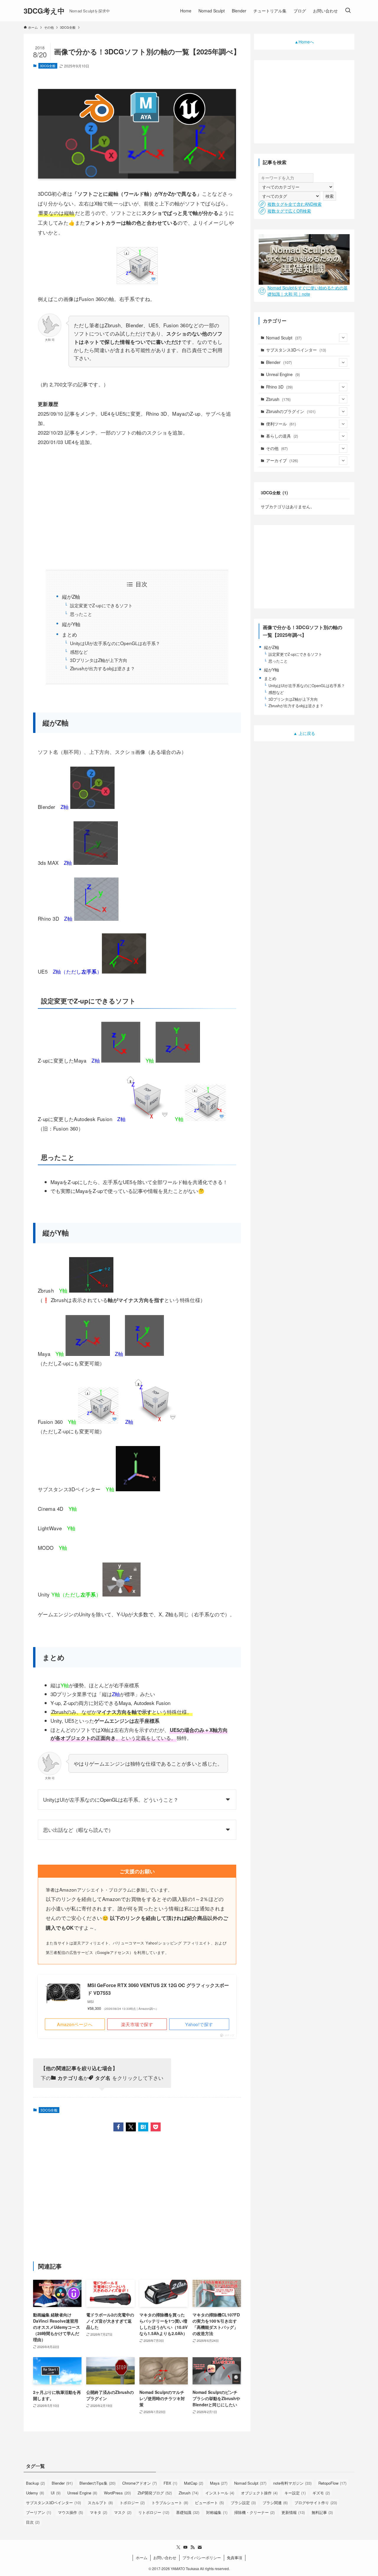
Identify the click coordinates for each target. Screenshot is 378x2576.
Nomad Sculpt (284, 338)
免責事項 (234, 2558)
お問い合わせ (165, 2558)
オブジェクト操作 (259, 2493)
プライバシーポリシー (202, 2558)
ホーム (142, 2558)
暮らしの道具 (282, 436)
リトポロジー (154, 2512)
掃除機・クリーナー (254, 2512)
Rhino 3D (279, 387)
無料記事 (322, 2512)
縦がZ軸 (71, 596)
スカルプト (100, 2503)
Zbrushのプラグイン (291, 411)
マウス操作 (70, 2512)
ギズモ (321, 2493)
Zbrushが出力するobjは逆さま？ (102, 668)
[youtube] (185, 2547)
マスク (123, 2512)
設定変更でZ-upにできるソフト (101, 605)
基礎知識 (188, 2512)
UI (56, 2493)
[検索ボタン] (348, 11)
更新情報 (293, 2512)
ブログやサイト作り (316, 2503)
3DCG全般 (48, 66)
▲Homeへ (304, 42)
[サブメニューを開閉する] (343, 338)
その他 (277, 448)
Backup (35, 2483)
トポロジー (132, 2503)
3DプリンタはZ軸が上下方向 (99, 660)
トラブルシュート (170, 2503)
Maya (219, 2483)
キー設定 (295, 2493)
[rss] (193, 2547)
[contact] (200, 2547)
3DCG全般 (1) (274, 493)
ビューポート (209, 2503)
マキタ (98, 2512)
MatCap (194, 2483)
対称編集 (217, 2512)
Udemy (35, 2493)
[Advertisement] (137, 508)
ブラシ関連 (275, 2503)
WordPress (117, 2493)
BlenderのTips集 (97, 2483)
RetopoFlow (332, 2483)
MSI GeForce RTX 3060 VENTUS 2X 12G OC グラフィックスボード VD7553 (158, 1989)
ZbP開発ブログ (155, 2493)
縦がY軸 (71, 624)
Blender (279, 362)
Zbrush (278, 399)
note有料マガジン (292, 2483)
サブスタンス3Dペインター (296, 350)
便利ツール (281, 424)
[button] (118, 2127)
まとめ (70, 634)
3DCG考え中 (44, 11)
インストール (220, 2493)
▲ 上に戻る (304, 733)
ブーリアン (39, 2512)
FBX (170, 2483)
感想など (79, 652)
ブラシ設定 (243, 2503)
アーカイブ (282, 460)
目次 (33, 2522)
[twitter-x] (178, 2547)
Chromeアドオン (140, 2483)
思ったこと (81, 614)
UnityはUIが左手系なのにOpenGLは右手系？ (115, 643)
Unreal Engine (283, 374)
